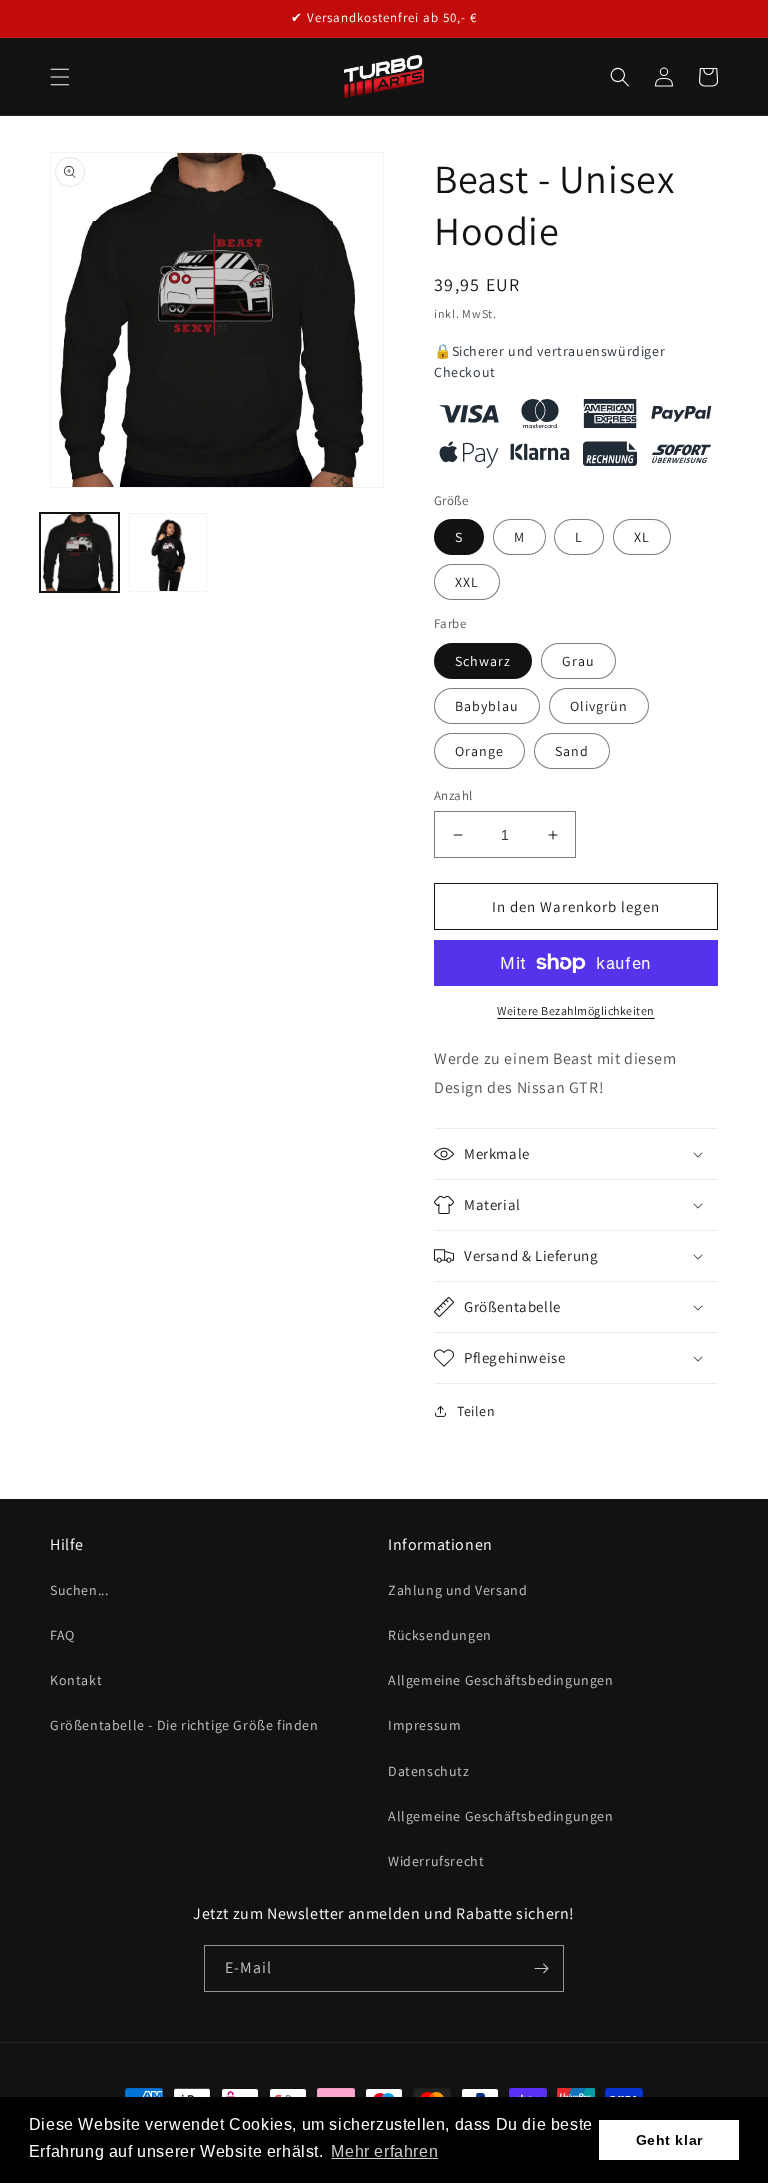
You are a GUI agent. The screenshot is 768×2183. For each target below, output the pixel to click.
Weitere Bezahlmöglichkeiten (576, 1010)
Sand (572, 751)
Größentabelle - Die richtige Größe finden (184, 1725)
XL (642, 537)
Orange (479, 751)
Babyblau (487, 706)
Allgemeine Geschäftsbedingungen (501, 1680)
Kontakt (76, 1680)
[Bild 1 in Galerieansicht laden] (79, 552)
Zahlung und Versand (457, 1590)
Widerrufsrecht (436, 1861)
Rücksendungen (440, 1635)
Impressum (424, 1725)
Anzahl (453, 795)
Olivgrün (599, 706)
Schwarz (483, 661)
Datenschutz (429, 1771)
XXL (467, 582)
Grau (578, 661)
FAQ (62, 1635)
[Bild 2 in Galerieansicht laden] (168, 552)
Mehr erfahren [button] (384, 2151)
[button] (60, 77)
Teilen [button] (476, 1411)
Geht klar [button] (669, 2140)
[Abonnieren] (541, 1968)
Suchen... (79, 1590)
